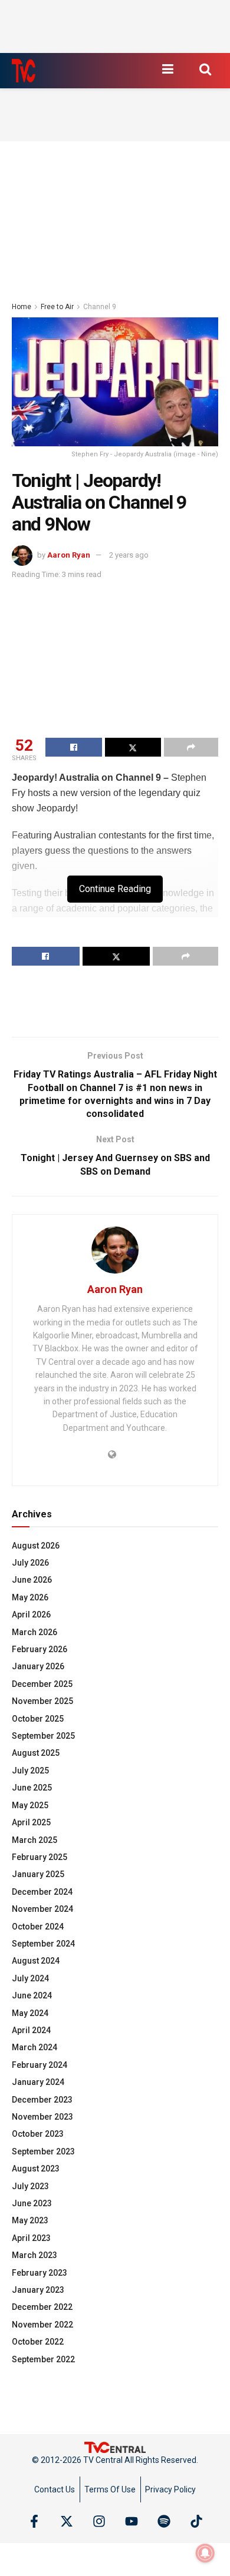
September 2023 (43, 2151)
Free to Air (57, 307)
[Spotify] (164, 2521)
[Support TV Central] (115, 2446)
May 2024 (30, 2013)
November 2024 (42, 1909)
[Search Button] (205, 69)
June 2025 (32, 1788)
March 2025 (34, 1840)
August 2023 (36, 2169)
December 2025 (42, 1684)
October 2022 (38, 2342)
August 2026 (36, 1546)
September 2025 (43, 1736)
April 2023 (31, 2238)
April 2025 (31, 1822)
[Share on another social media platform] (191, 747)
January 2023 (38, 2290)
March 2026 (34, 1632)
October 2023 (38, 2134)
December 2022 (42, 2307)
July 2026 (30, 1563)
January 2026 (38, 1666)
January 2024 (38, 2082)
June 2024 (32, 1995)
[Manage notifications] (205, 2553)
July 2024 (30, 1978)
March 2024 (34, 2047)
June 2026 (32, 1580)
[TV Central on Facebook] (34, 2521)
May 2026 (30, 1597)
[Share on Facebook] (74, 747)
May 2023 (30, 2220)
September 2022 (43, 2359)
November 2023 (42, 2117)
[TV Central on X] (67, 2521)
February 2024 (40, 2065)
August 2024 (36, 1961)
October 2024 (38, 1927)
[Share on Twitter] (133, 747)
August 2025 (36, 1753)
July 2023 (30, 2186)
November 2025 (42, 1701)
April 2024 (31, 2030)
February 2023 (40, 2273)
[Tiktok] (196, 2521)
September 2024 (43, 1944)
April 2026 (31, 1614)
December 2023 (42, 2100)
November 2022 (42, 2325)
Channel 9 (100, 307)
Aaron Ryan (69, 555)
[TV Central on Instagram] (99, 2521)
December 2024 (42, 1892)
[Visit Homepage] (24, 71)
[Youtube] (132, 2521)
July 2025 (30, 1771)
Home (22, 307)
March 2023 (34, 2255)
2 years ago (129, 555)
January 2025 (38, 1874)
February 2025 (40, 1857)
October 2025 (38, 1719)
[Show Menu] (167, 69)
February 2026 (40, 1649)
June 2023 (32, 2203)
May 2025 (30, 1805)
